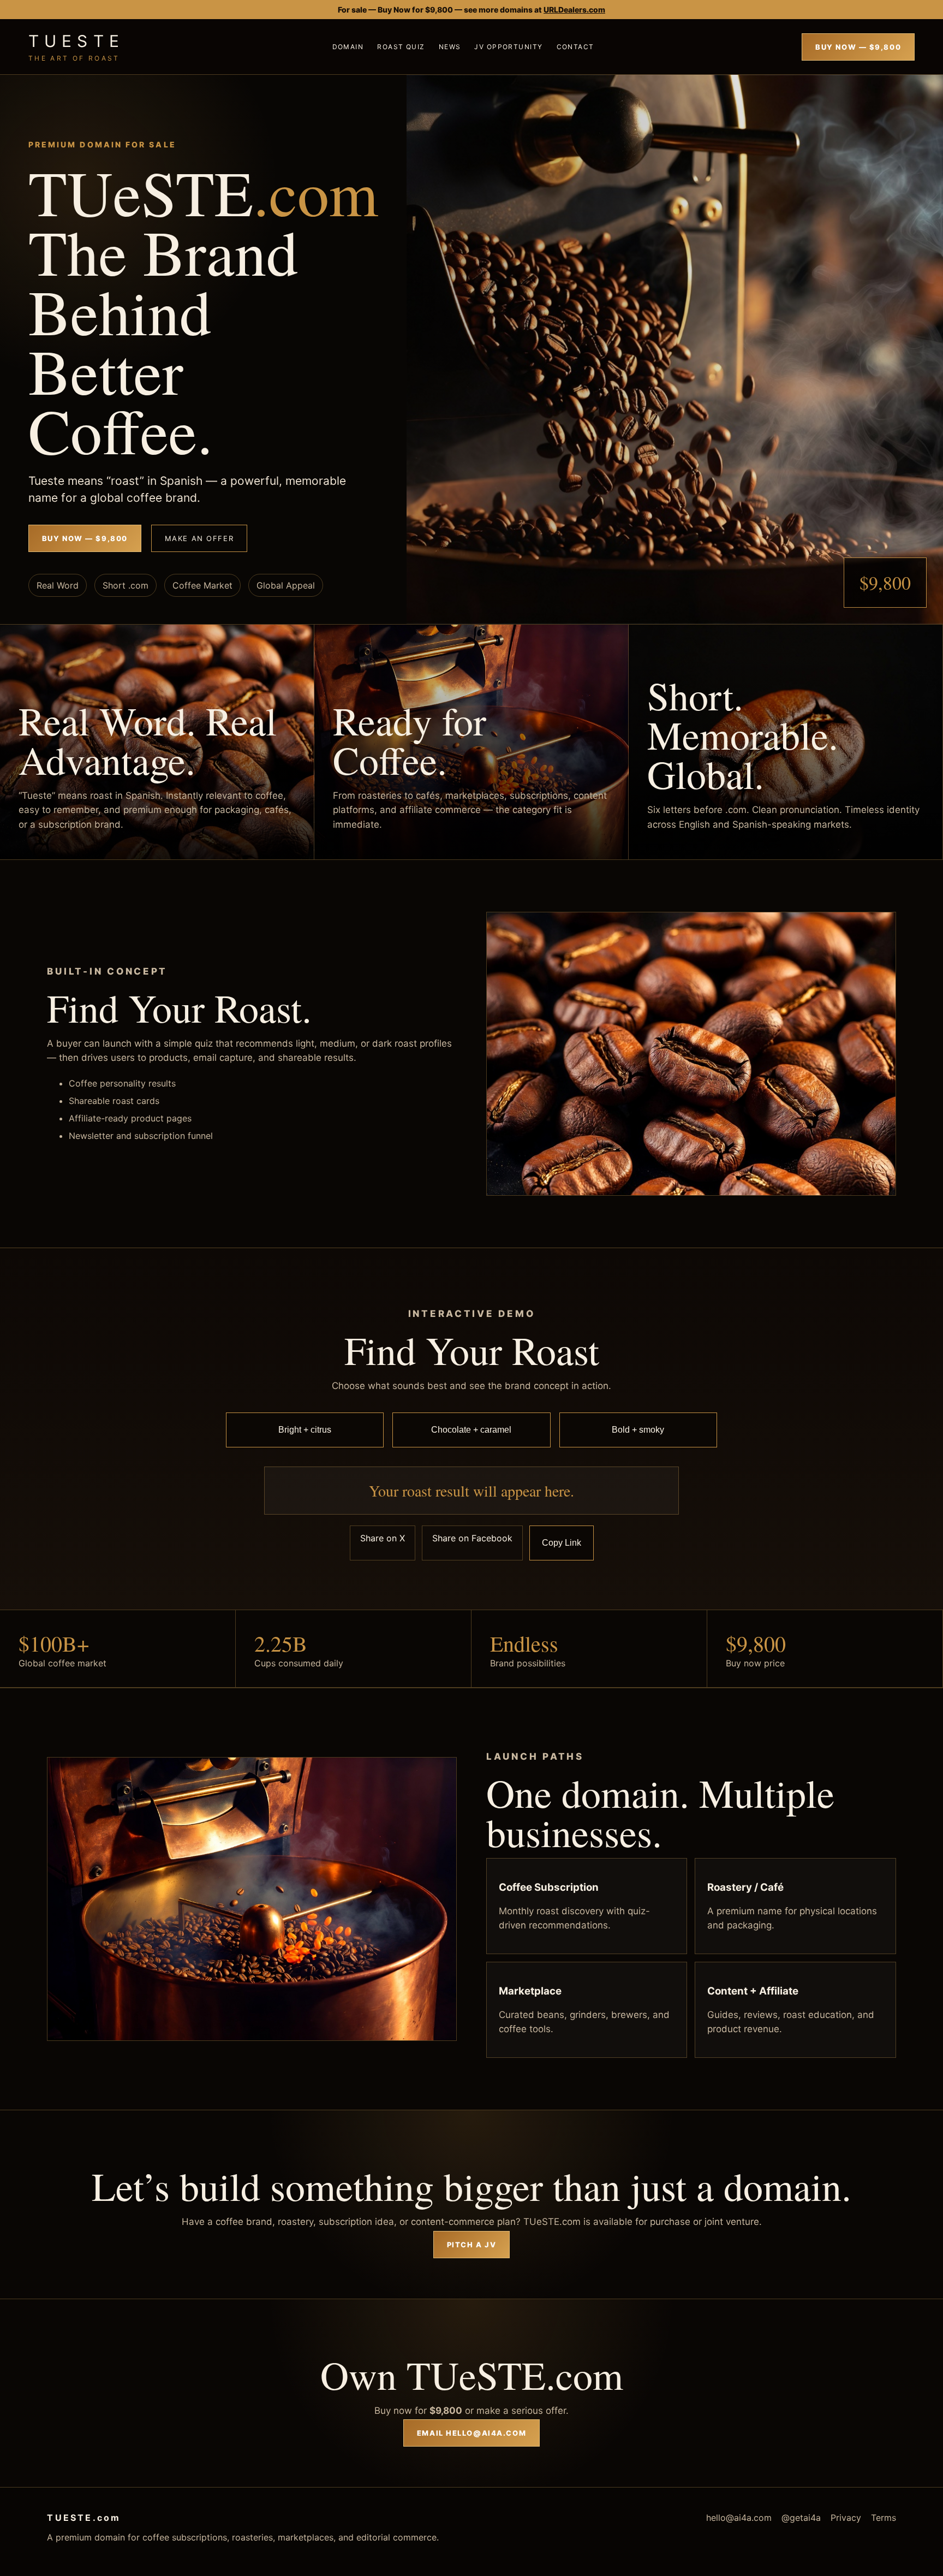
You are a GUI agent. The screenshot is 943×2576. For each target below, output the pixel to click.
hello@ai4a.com (739, 2518)
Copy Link (562, 1543)
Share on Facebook (472, 1538)
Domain (348, 47)
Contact (575, 47)
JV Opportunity (508, 47)
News (450, 47)
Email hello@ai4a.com (471, 2433)
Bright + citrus (305, 1430)
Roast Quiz (401, 47)
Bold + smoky (638, 1430)
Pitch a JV (472, 2245)
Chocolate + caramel (471, 1430)
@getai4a (801, 2518)
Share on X (383, 1538)
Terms (884, 2518)
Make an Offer (199, 538)
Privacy (846, 2518)
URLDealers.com (574, 10)
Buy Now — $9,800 (858, 47)
